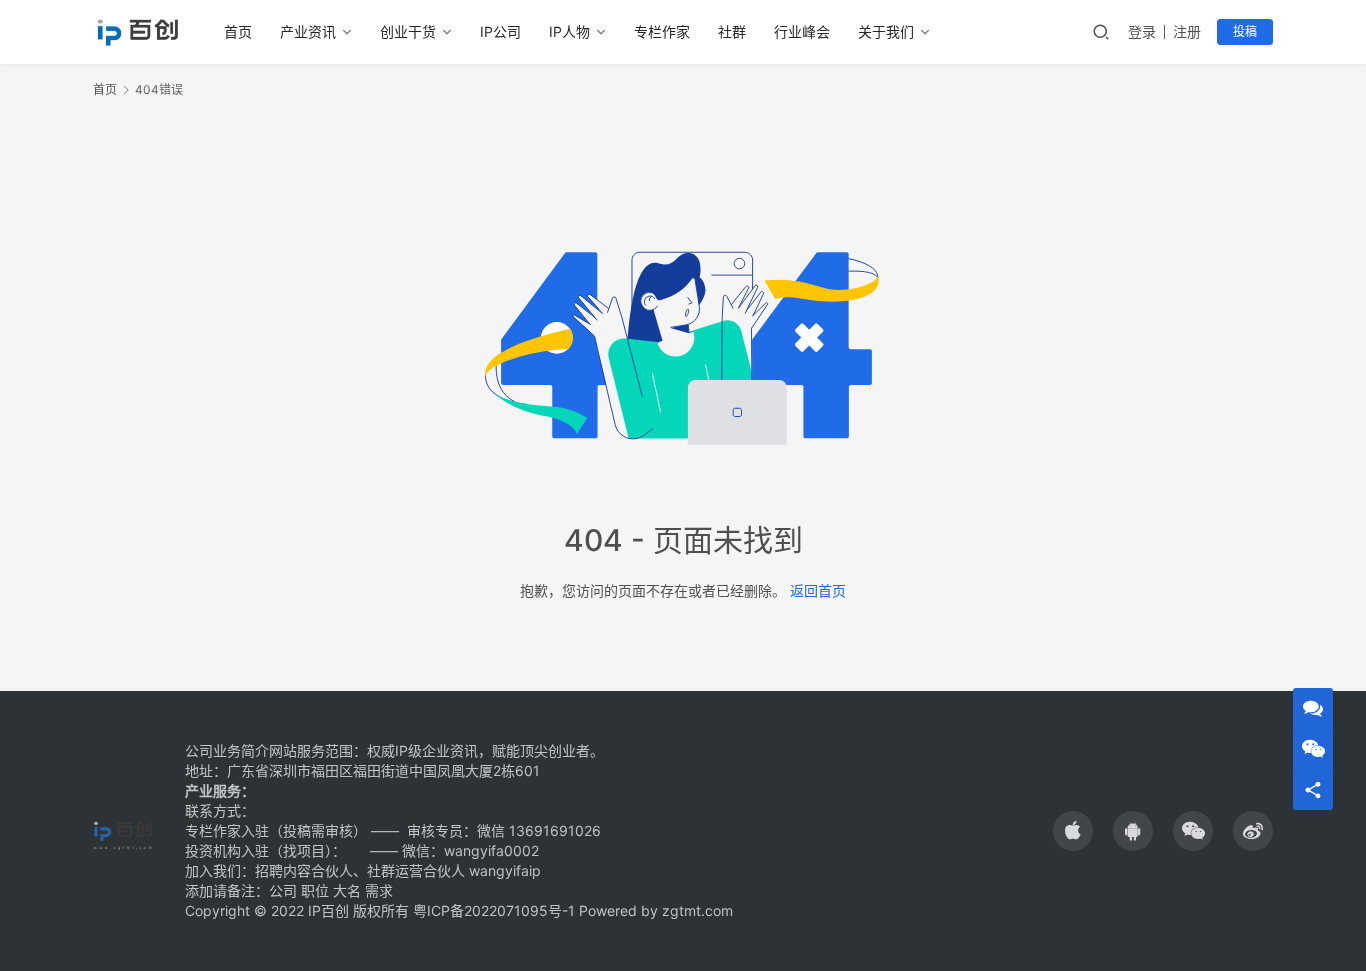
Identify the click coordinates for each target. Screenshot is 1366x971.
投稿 (1245, 31)
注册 (1187, 31)
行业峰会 (802, 31)
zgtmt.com (697, 910)
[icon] (1073, 831)
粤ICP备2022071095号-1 (494, 910)
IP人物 (569, 31)
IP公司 (500, 31)
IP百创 (328, 910)
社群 (732, 31)
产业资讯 (308, 31)
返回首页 (818, 590)
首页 (238, 31)
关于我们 (886, 31)
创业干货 (408, 31)
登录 (1142, 31)
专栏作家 (662, 31)
